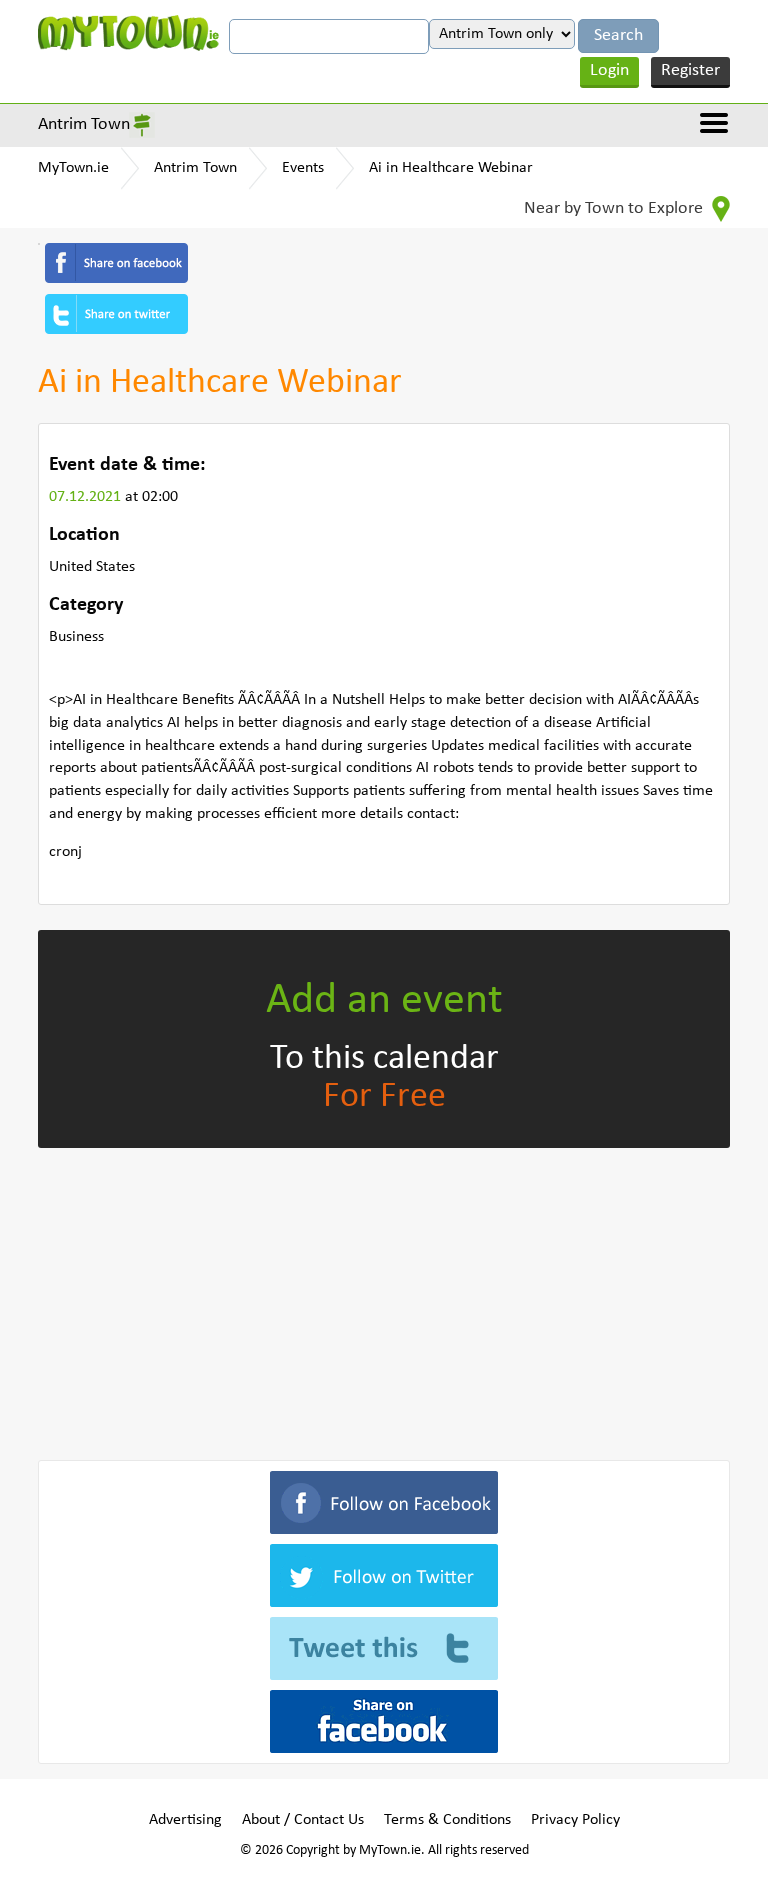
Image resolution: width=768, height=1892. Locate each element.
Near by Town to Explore (615, 208)
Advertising (185, 1820)
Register (690, 70)
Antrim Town (84, 124)
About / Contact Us (303, 1820)
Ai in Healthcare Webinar (451, 168)
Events (303, 168)
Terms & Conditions (447, 1820)
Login (609, 70)
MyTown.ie (73, 168)
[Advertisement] (383, 1300)
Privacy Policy (575, 1820)
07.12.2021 (87, 497)
